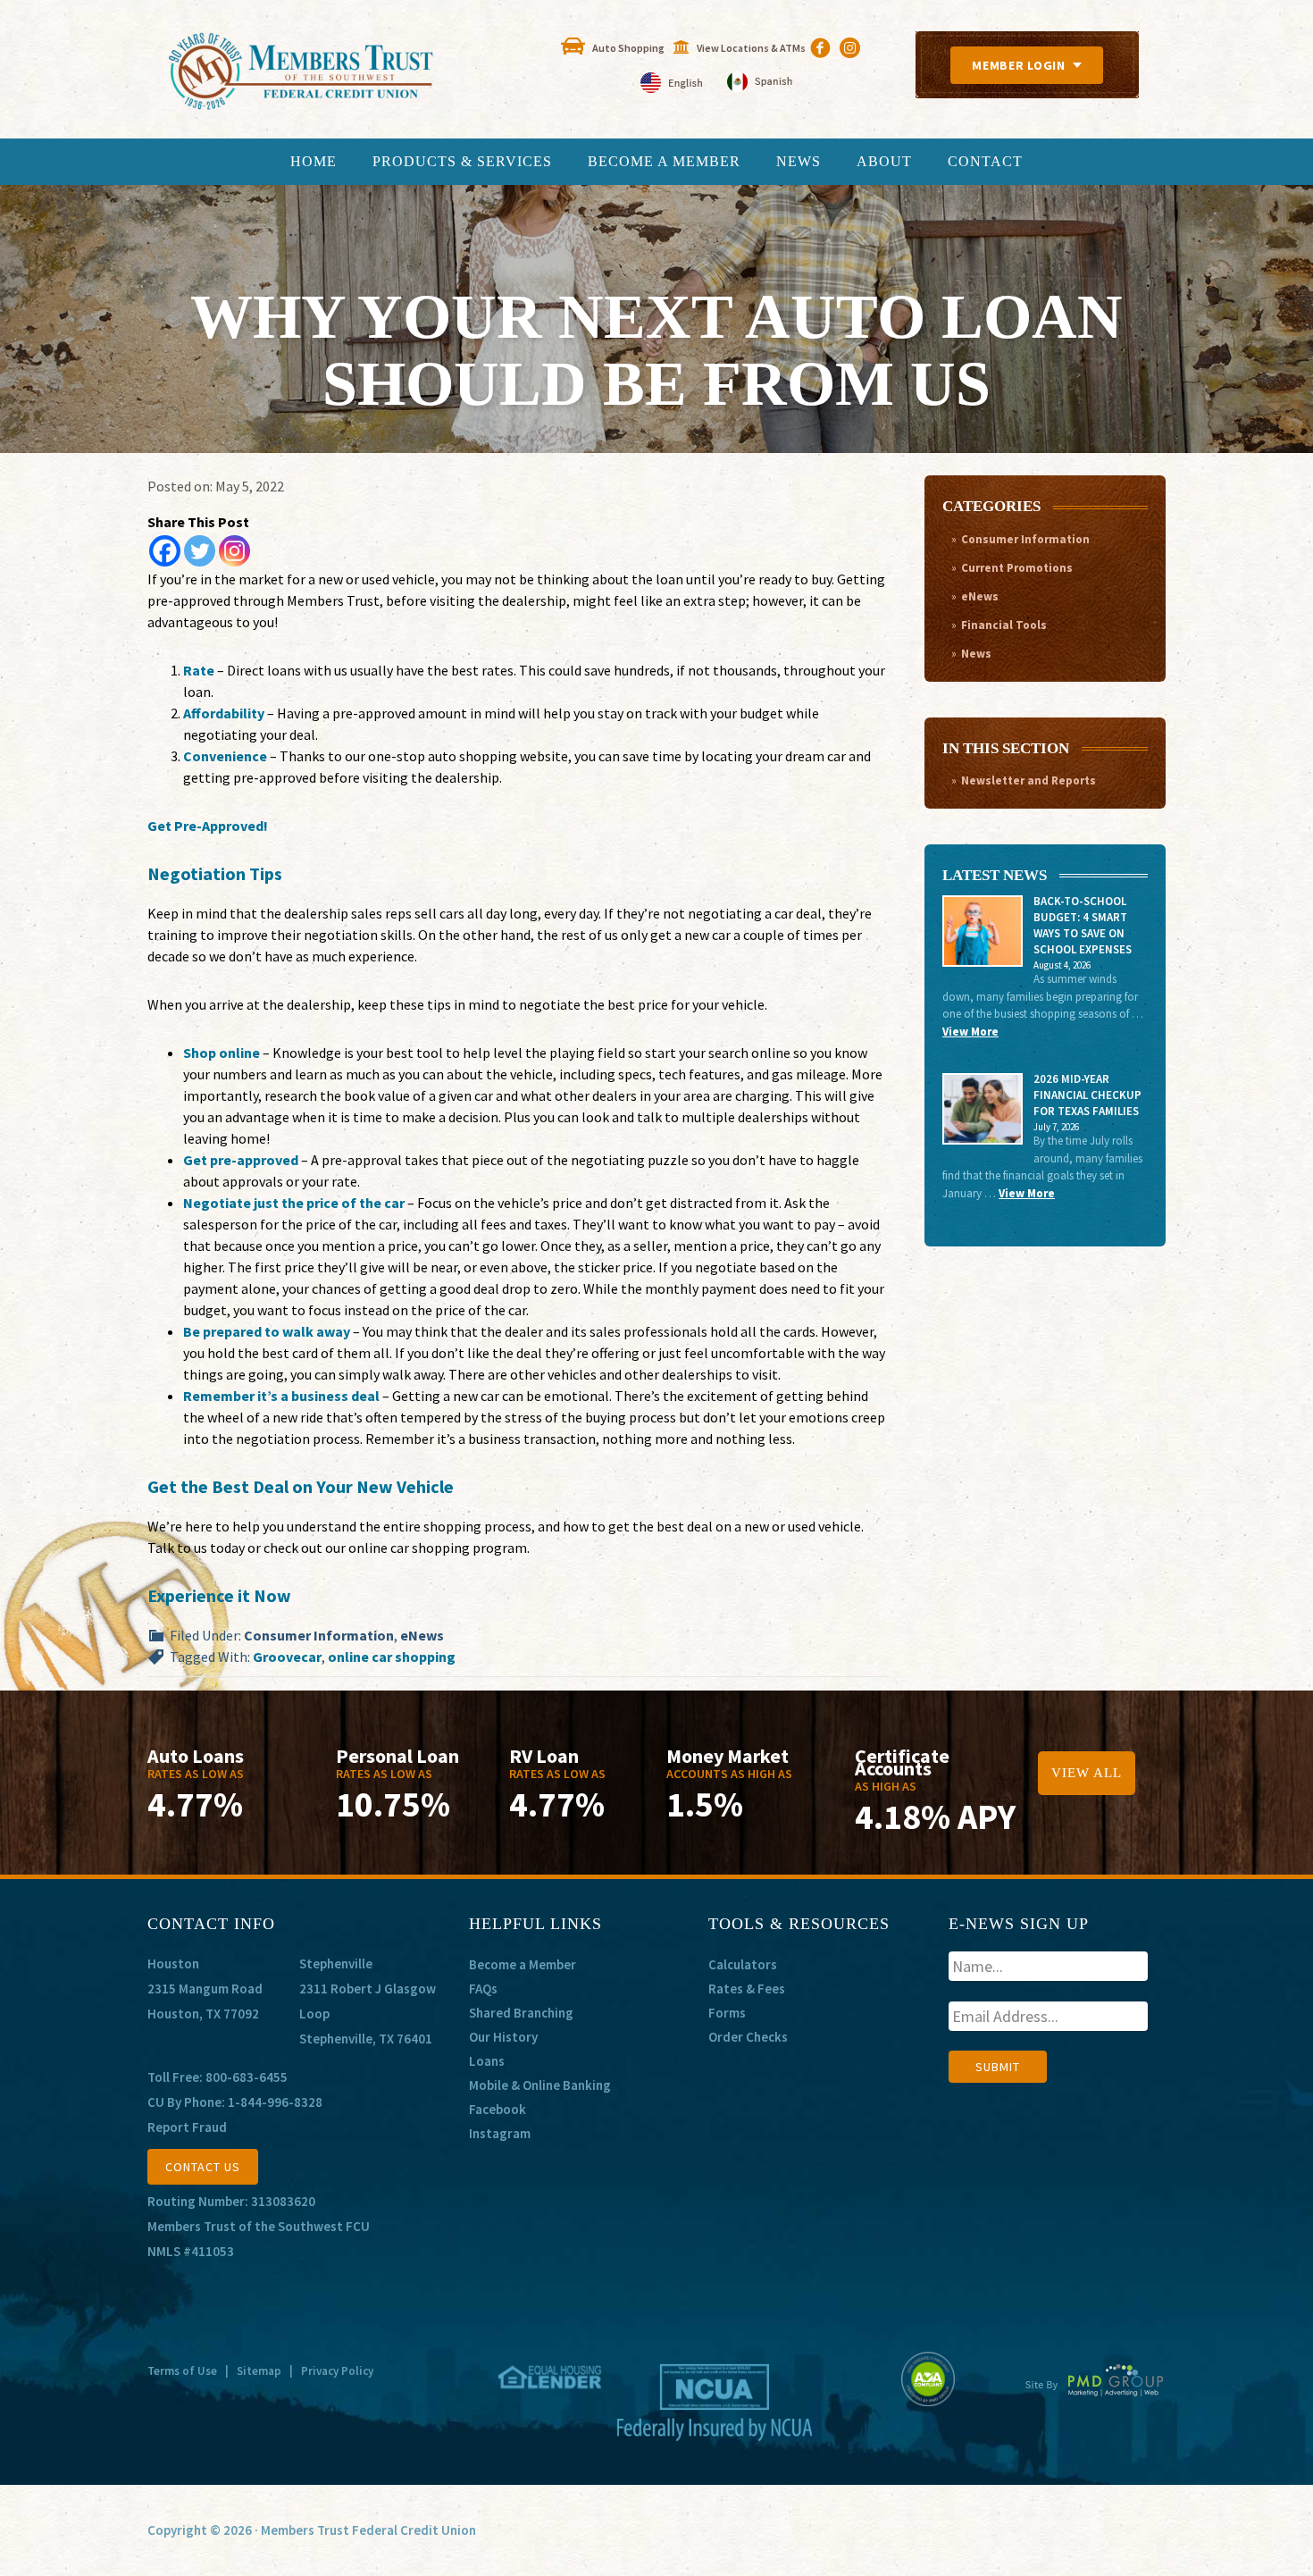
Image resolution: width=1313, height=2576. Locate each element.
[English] (673, 84)
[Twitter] (200, 551)
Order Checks (748, 2037)
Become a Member (523, 1964)
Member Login (1018, 65)
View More (970, 1032)
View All (1087, 1773)
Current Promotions (1017, 568)
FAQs (483, 1989)
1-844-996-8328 (275, 2102)
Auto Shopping (628, 48)
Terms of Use (182, 2371)
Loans (487, 2061)
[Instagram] (234, 551)
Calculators (743, 1964)
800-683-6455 (247, 2077)
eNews (422, 1635)
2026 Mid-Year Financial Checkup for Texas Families (1087, 1095)
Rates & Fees (747, 1989)
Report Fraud (187, 2127)
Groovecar (287, 1657)
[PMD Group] (1095, 2395)
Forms (727, 2013)
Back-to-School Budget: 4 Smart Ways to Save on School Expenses (1083, 925)
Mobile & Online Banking (540, 2085)
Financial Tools (1004, 625)
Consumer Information (319, 1635)
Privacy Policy (337, 2371)
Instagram (500, 2133)
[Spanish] (760, 84)
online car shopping (392, 1657)
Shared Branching (521, 2013)
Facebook (498, 2109)
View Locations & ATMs (751, 48)
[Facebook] (165, 551)
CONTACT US (203, 2167)
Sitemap (259, 2371)
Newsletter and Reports (1029, 780)
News (976, 654)
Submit (998, 2067)
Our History (503, 2037)
